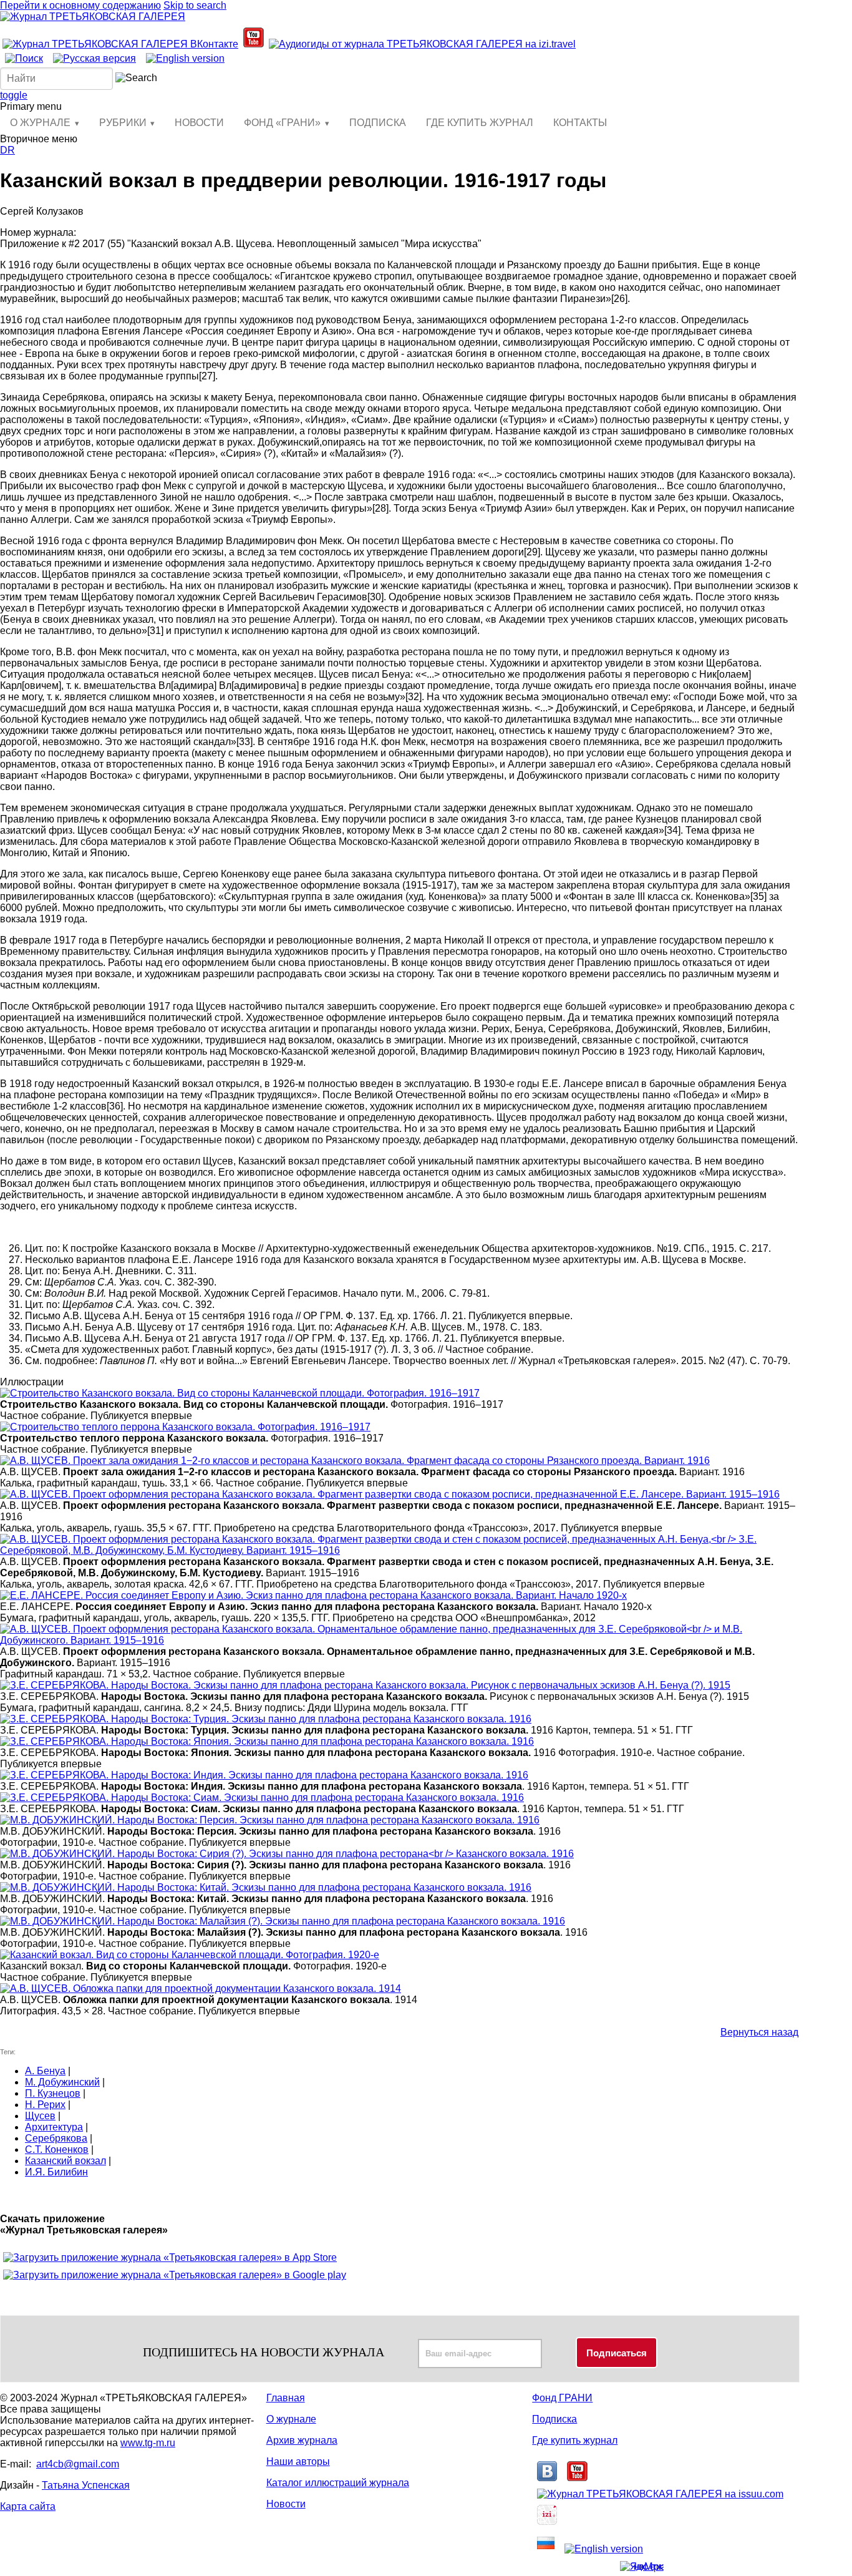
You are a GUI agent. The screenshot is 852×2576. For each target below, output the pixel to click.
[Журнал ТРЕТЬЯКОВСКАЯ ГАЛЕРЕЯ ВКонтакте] (120, 44)
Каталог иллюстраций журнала (338, 2483)
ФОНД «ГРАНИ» (282, 123)
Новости (286, 2504)
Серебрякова (56, 2138)
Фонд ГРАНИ (562, 2398)
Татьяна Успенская (86, 2485)
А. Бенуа (45, 2071)
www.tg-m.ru (148, 2443)
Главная (286, 2398)
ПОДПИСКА (378, 123)
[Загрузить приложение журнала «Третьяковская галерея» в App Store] (170, 2257)
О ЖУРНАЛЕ (40, 123)
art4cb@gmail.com (78, 2464)
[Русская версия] (94, 58)
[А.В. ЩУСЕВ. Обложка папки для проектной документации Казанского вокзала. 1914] (201, 1988)
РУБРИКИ (123, 123)
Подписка (554, 2419)
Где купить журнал (575, 2440)
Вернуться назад (759, 2032)
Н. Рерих (45, 2105)
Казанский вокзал (65, 2161)
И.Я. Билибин (56, 2172)
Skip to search (195, 5)
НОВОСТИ (199, 123)
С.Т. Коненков (57, 2149)
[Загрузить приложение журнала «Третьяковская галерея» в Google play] (175, 2275)
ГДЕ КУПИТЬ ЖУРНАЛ (480, 123)
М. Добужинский (62, 2082)
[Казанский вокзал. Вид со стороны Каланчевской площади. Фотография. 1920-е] (190, 1955)
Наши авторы (298, 2461)
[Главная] (93, 17)
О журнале (291, 2419)
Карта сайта (28, 2506)
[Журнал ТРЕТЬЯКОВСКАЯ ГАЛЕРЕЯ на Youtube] (254, 44)
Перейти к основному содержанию (80, 5)
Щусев (40, 2116)
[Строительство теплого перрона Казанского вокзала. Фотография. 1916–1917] (185, 1427)
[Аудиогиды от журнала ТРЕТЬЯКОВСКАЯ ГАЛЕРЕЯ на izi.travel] (422, 44)
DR (7, 150)
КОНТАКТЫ (580, 123)
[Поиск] (24, 58)
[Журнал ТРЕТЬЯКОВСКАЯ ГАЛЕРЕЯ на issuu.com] (660, 2494)
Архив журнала (302, 2440)
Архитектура (54, 2127)
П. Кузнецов (53, 2093)
